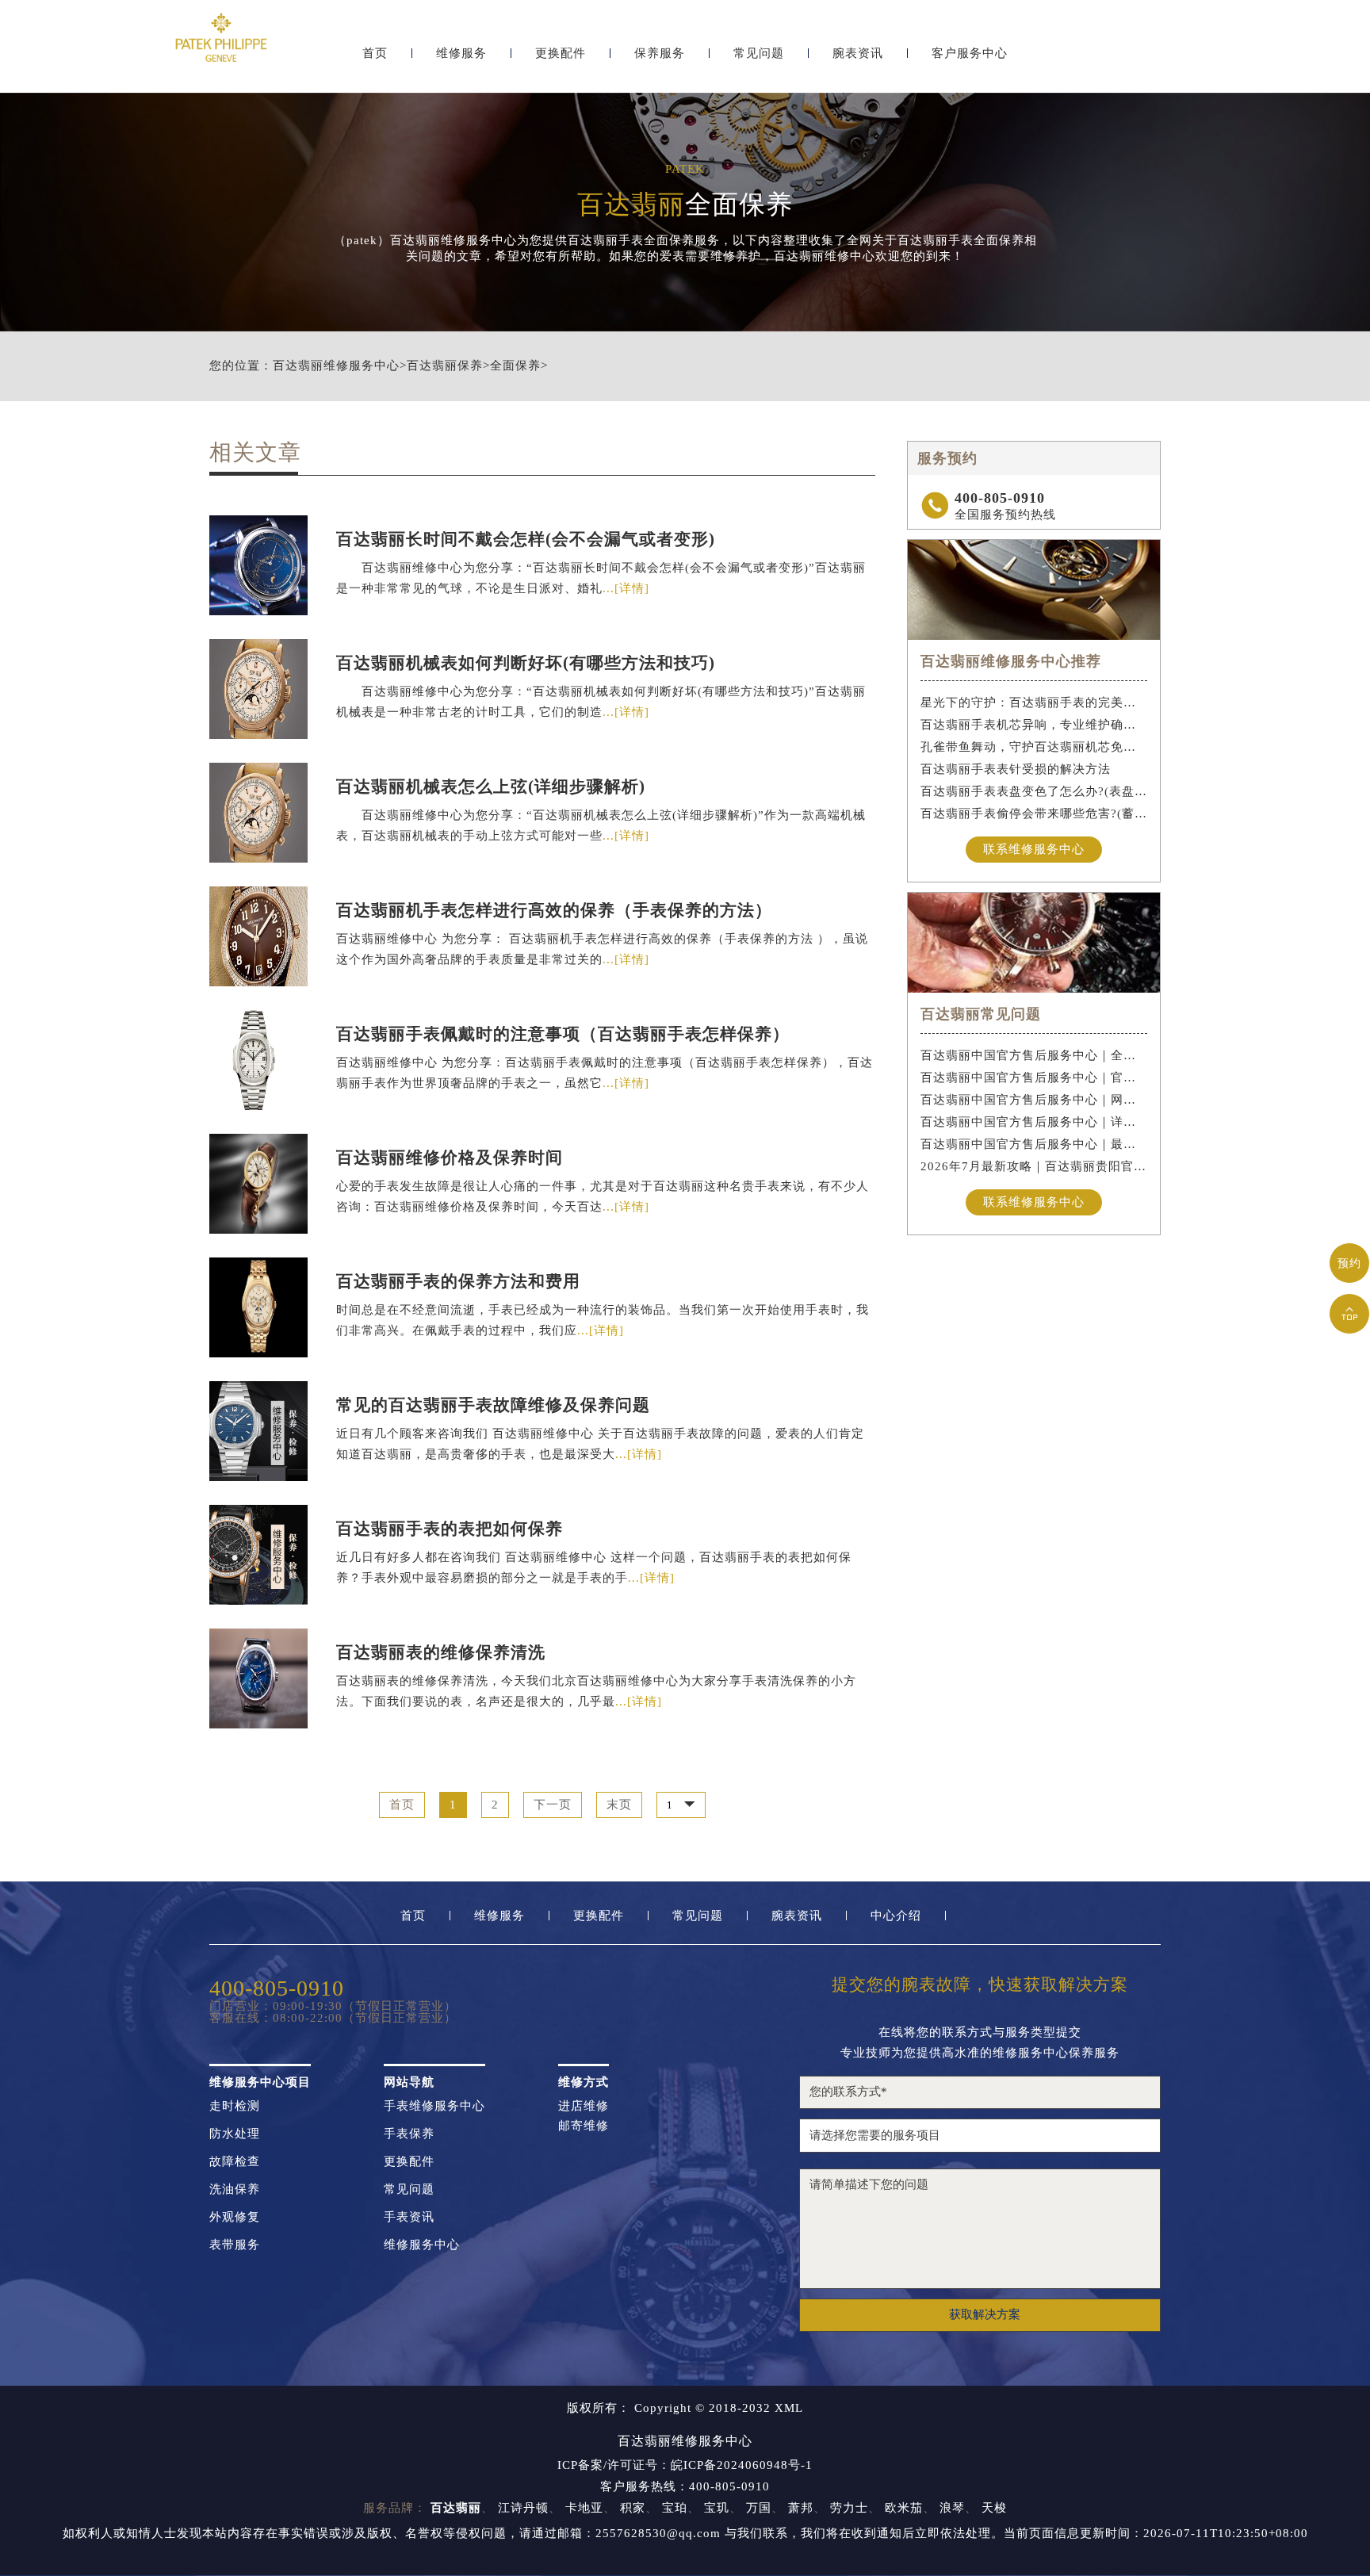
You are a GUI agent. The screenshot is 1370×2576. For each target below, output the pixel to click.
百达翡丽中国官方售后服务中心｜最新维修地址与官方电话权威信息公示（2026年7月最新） (1034, 1144)
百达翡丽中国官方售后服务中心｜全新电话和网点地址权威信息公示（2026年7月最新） (1034, 1055)
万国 (759, 2508)
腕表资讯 (858, 54)
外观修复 (235, 2217)
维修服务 (461, 54)
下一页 (553, 1805)
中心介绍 (896, 1916)
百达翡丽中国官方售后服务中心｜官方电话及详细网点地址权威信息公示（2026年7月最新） (1034, 1077)
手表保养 (409, 2134)
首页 (375, 54)
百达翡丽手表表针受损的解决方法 (1016, 769)
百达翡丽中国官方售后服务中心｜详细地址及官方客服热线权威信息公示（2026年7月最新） (1034, 1122)
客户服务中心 (970, 54)
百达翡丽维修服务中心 (336, 366)
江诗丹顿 (523, 2508)
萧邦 (801, 2508)
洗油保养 (235, 2189)
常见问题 (759, 54)
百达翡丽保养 (445, 366)
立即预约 (686, 1321)
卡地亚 (584, 2508)
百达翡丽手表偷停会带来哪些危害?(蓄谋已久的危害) (1034, 813)
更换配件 (561, 54)
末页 (619, 1805)
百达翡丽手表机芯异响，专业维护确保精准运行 (1034, 725)
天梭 (994, 2508)
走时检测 (235, 2106)
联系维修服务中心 (1034, 849)
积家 (633, 2508)
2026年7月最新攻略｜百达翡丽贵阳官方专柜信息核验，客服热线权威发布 (1034, 1166)
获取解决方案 (985, 2314)
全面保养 (515, 366)
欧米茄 (904, 2508)
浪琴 (952, 2508)
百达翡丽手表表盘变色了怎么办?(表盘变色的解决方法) (1034, 791)
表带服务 (235, 2245)
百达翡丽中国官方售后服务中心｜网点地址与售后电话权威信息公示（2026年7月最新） (1034, 1100)
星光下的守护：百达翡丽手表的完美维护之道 (1034, 702)
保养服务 (660, 54)
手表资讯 (409, 2217)
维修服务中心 (422, 2245)
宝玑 (717, 2508)
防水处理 (235, 2134)
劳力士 (849, 2508)
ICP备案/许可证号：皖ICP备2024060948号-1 (685, 2465)
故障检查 (235, 2162)
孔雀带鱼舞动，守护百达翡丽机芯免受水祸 (1034, 747)
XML (789, 2408)
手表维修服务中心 (434, 2106)
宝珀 (675, 2508)
